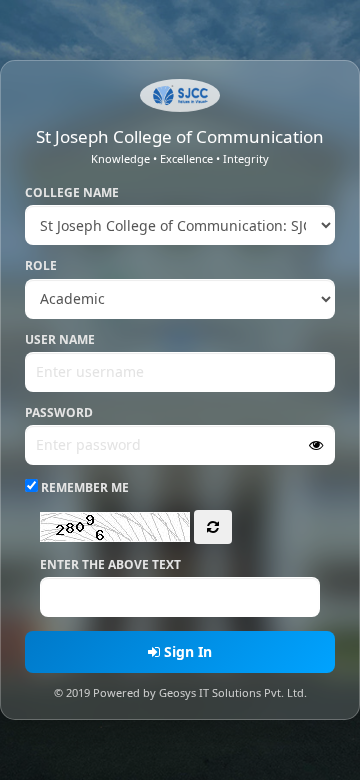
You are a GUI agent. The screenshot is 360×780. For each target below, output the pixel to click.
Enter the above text (110, 564)
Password (59, 412)
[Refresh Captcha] (213, 527)
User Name (60, 339)
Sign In (186, 651)
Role (41, 265)
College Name (72, 192)
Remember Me (83, 487)
